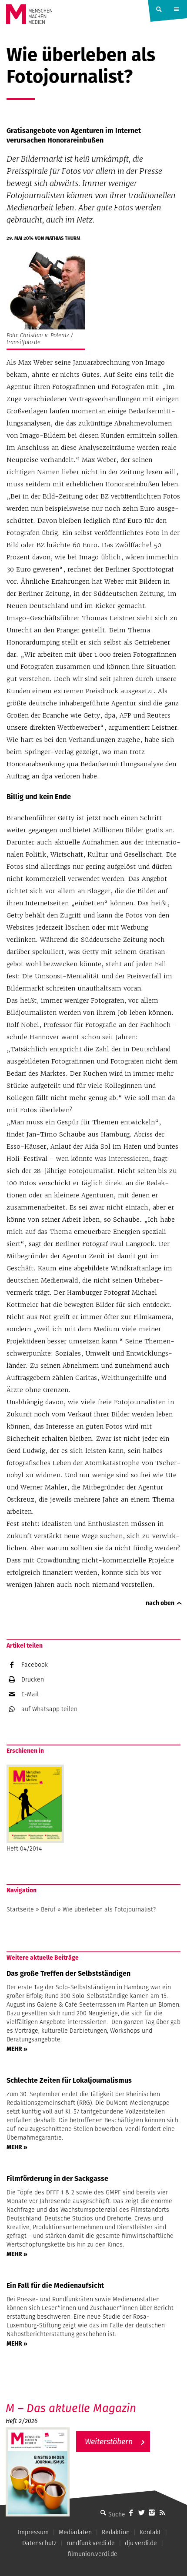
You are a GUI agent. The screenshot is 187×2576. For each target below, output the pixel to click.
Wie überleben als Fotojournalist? (109, 1909)
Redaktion (116, 2532)
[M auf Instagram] (152, 2513)
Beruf (48, 1909)
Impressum (33, 2532)
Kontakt (150, 2532)
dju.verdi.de (141, 2543)
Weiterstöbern (109, 2441)
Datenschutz (39, 2543)
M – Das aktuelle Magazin (71, 2408)
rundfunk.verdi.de (91, 2543)
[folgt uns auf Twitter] (141, 2513)
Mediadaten (75, 2532)
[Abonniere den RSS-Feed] (162, 2513)
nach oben (160, 1603)
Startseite (20, 1909)
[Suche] (103, 2513)
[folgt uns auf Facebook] (131, 2513)
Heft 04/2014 (24, 1848)
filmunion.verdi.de (93, 2554)
